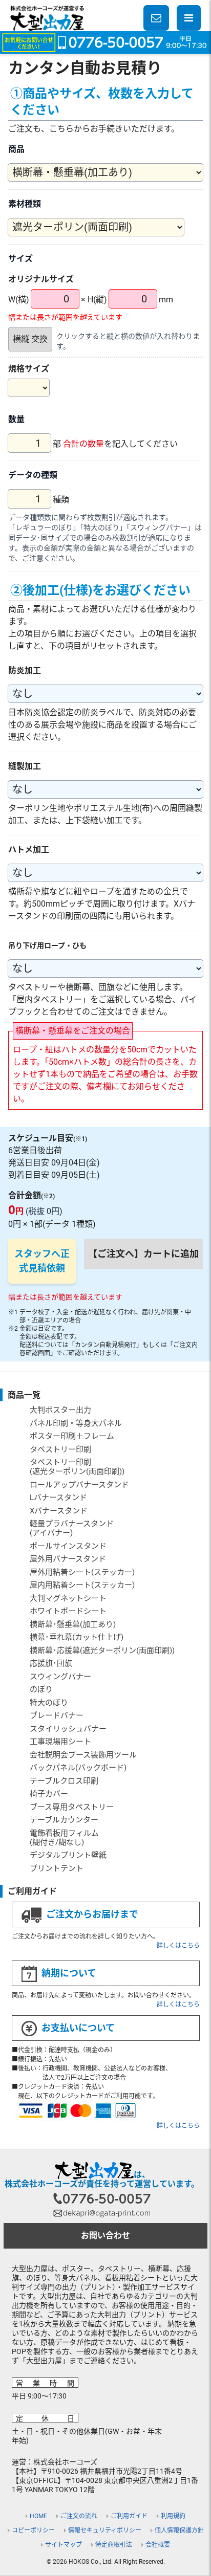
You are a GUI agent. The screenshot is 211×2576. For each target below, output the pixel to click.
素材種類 (25, 204)
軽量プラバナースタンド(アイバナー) (72, 1528)
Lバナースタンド (58, 1498)
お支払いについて (78, 2028)
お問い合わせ (105, 2236)
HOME (38, 2516)
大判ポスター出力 (60, 1410)
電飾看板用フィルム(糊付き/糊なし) (64, 1838)
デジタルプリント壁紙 (68, 1855)
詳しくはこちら (178, 1946)
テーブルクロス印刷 (64, 1781)
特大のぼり (49, 1703)
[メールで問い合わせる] (156, 18)
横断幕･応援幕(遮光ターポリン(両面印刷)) (102, 1650)
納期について (69, 1973)
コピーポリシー (33, 2530)
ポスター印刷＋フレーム (72, 1436)
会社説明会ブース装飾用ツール (83, 1755)
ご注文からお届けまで (92, 1914)
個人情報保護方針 (179, 2530)
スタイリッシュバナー (68, 1729)
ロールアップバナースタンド (79, 1485)
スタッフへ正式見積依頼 (42, 1261)
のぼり (41, 1689)
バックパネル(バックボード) (78, 1768)
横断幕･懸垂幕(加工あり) (73, 1624)
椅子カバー (49, 1794)
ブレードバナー (57, 1715)
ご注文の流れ (79, 2516)
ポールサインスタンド (68, 1546)
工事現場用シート (60, 1742)
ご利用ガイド (129, 2516)
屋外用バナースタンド (68, 1559)
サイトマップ (64, 2545)
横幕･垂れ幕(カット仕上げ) (77, 1637)
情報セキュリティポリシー (105, 2530)
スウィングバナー (60, 1677)
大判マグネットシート (68, 1598)
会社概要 (158, 2545)
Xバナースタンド (59, 1511)
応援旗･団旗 (51, 1663)
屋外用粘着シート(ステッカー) (82, 1572)
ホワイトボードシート (68, 1611)
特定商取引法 (114, 2545)
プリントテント (57, 1868)
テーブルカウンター (64, 1820)
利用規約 (173, 2516)
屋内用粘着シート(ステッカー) (82, 1585)
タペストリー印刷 (60, 1449)
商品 (16, 149)
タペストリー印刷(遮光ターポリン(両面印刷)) (77, 1467)
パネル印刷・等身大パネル (76, 1423)
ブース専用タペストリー (72, 1807)
